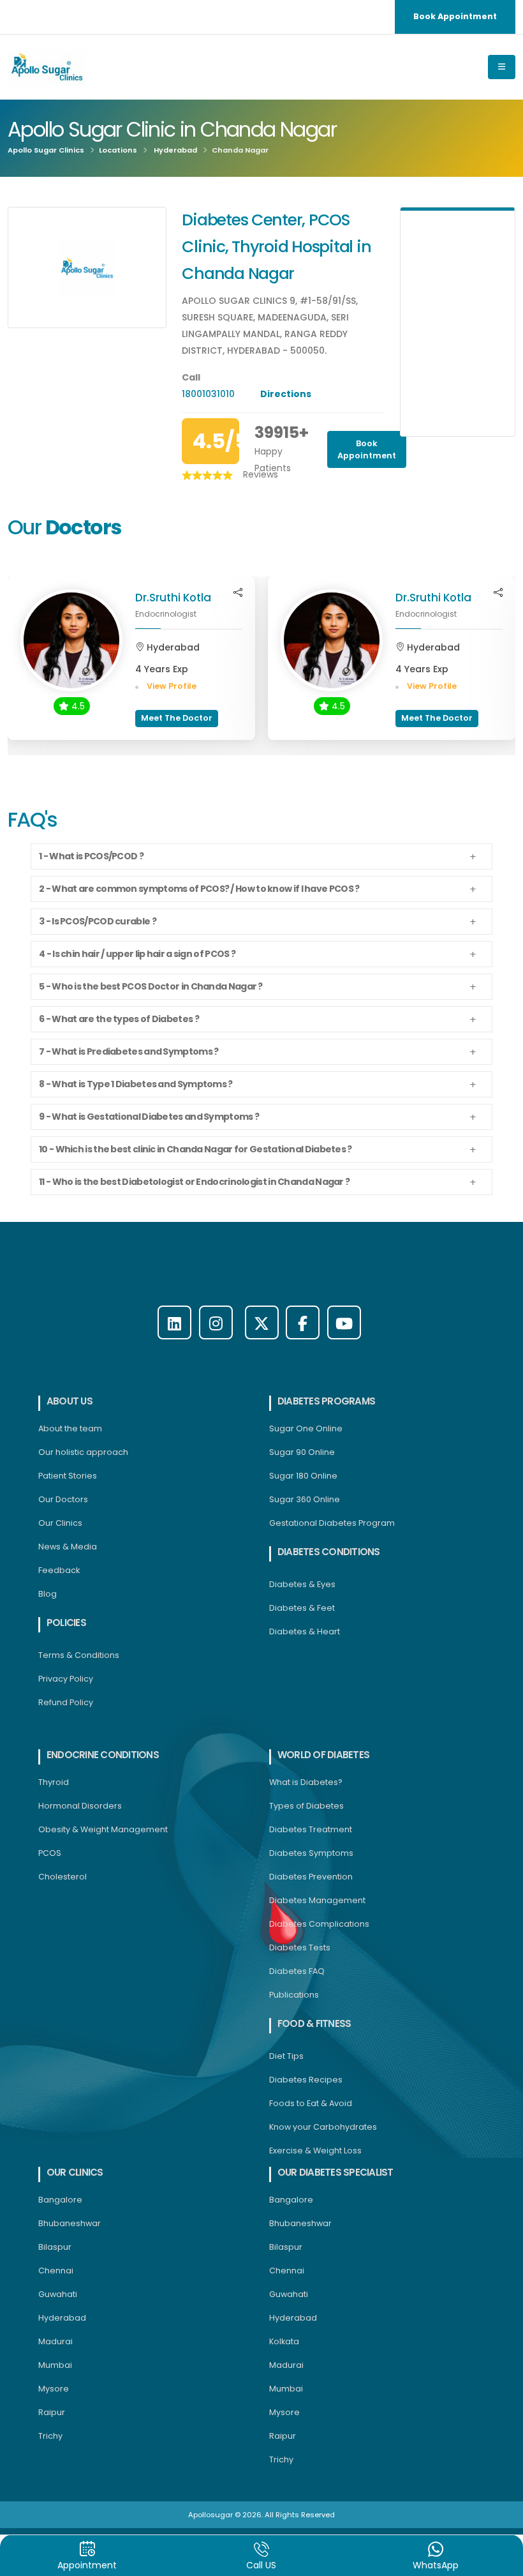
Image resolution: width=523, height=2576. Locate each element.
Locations (118, 150)
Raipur (52, 2412)
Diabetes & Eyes (302, 1584)
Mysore (54, 2389)
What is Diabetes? (306, 1782)
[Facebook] (303, 1322)
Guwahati (58, 2294)
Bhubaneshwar (70, 2223)
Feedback (59, 1570)
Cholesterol (63, 1877)
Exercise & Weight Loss (315, 2150)
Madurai (55, 2341)
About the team (70, 1428)
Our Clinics (60, 1523)
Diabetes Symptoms (311, 1853)
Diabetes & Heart (305, 1631)
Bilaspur (55, 2247)
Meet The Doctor (177, 718)
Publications (294, 1995)
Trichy (50, 2436)
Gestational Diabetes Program (332, 1523)
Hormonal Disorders (80, 1806)
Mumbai (55, 2365)
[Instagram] (216, 1322)
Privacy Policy (66, 1679)
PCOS (50, 1853)
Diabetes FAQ (297, 1971)
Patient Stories (68, 1476)
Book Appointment (455, 16)
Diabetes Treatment (311, 1829)
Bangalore (60, 2200)
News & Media (68, 1547)
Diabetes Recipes (306, 2080)
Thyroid (54, 1782)
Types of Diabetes (306, 1806)
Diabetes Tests (300, 1947)
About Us (70, 1401)
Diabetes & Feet (302, 1608)
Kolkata (284, 2341)
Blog (48, 1594)
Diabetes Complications (319, 1924)
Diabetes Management (317, 1900)
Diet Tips (286, 2056)
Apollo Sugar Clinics (46, 150)
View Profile (171, 686)
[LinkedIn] (174, 1322)
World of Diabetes (323, 1755)
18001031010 (210, 394)
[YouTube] (344, 1322)
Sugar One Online (306, 1428)
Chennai (56, 2271)
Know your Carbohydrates (323, 2127)
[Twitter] (262, 1322)
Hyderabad (175, 150)
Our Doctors (63, 1499)
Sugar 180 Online (303, 1476)
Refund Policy (66, 1702)
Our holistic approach (83, 1452)
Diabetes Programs (326, 1401)
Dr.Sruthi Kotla (173, 598)
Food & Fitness (314, 2023)
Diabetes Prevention (311, 1877)
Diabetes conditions (329, 1552)
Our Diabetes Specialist (335, 2172)
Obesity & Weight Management (103, 1829)
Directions (286, 394)
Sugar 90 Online (302, 1452)
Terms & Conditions (79, 1655)
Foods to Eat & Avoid (311, 2103)
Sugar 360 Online (305, 1499)
